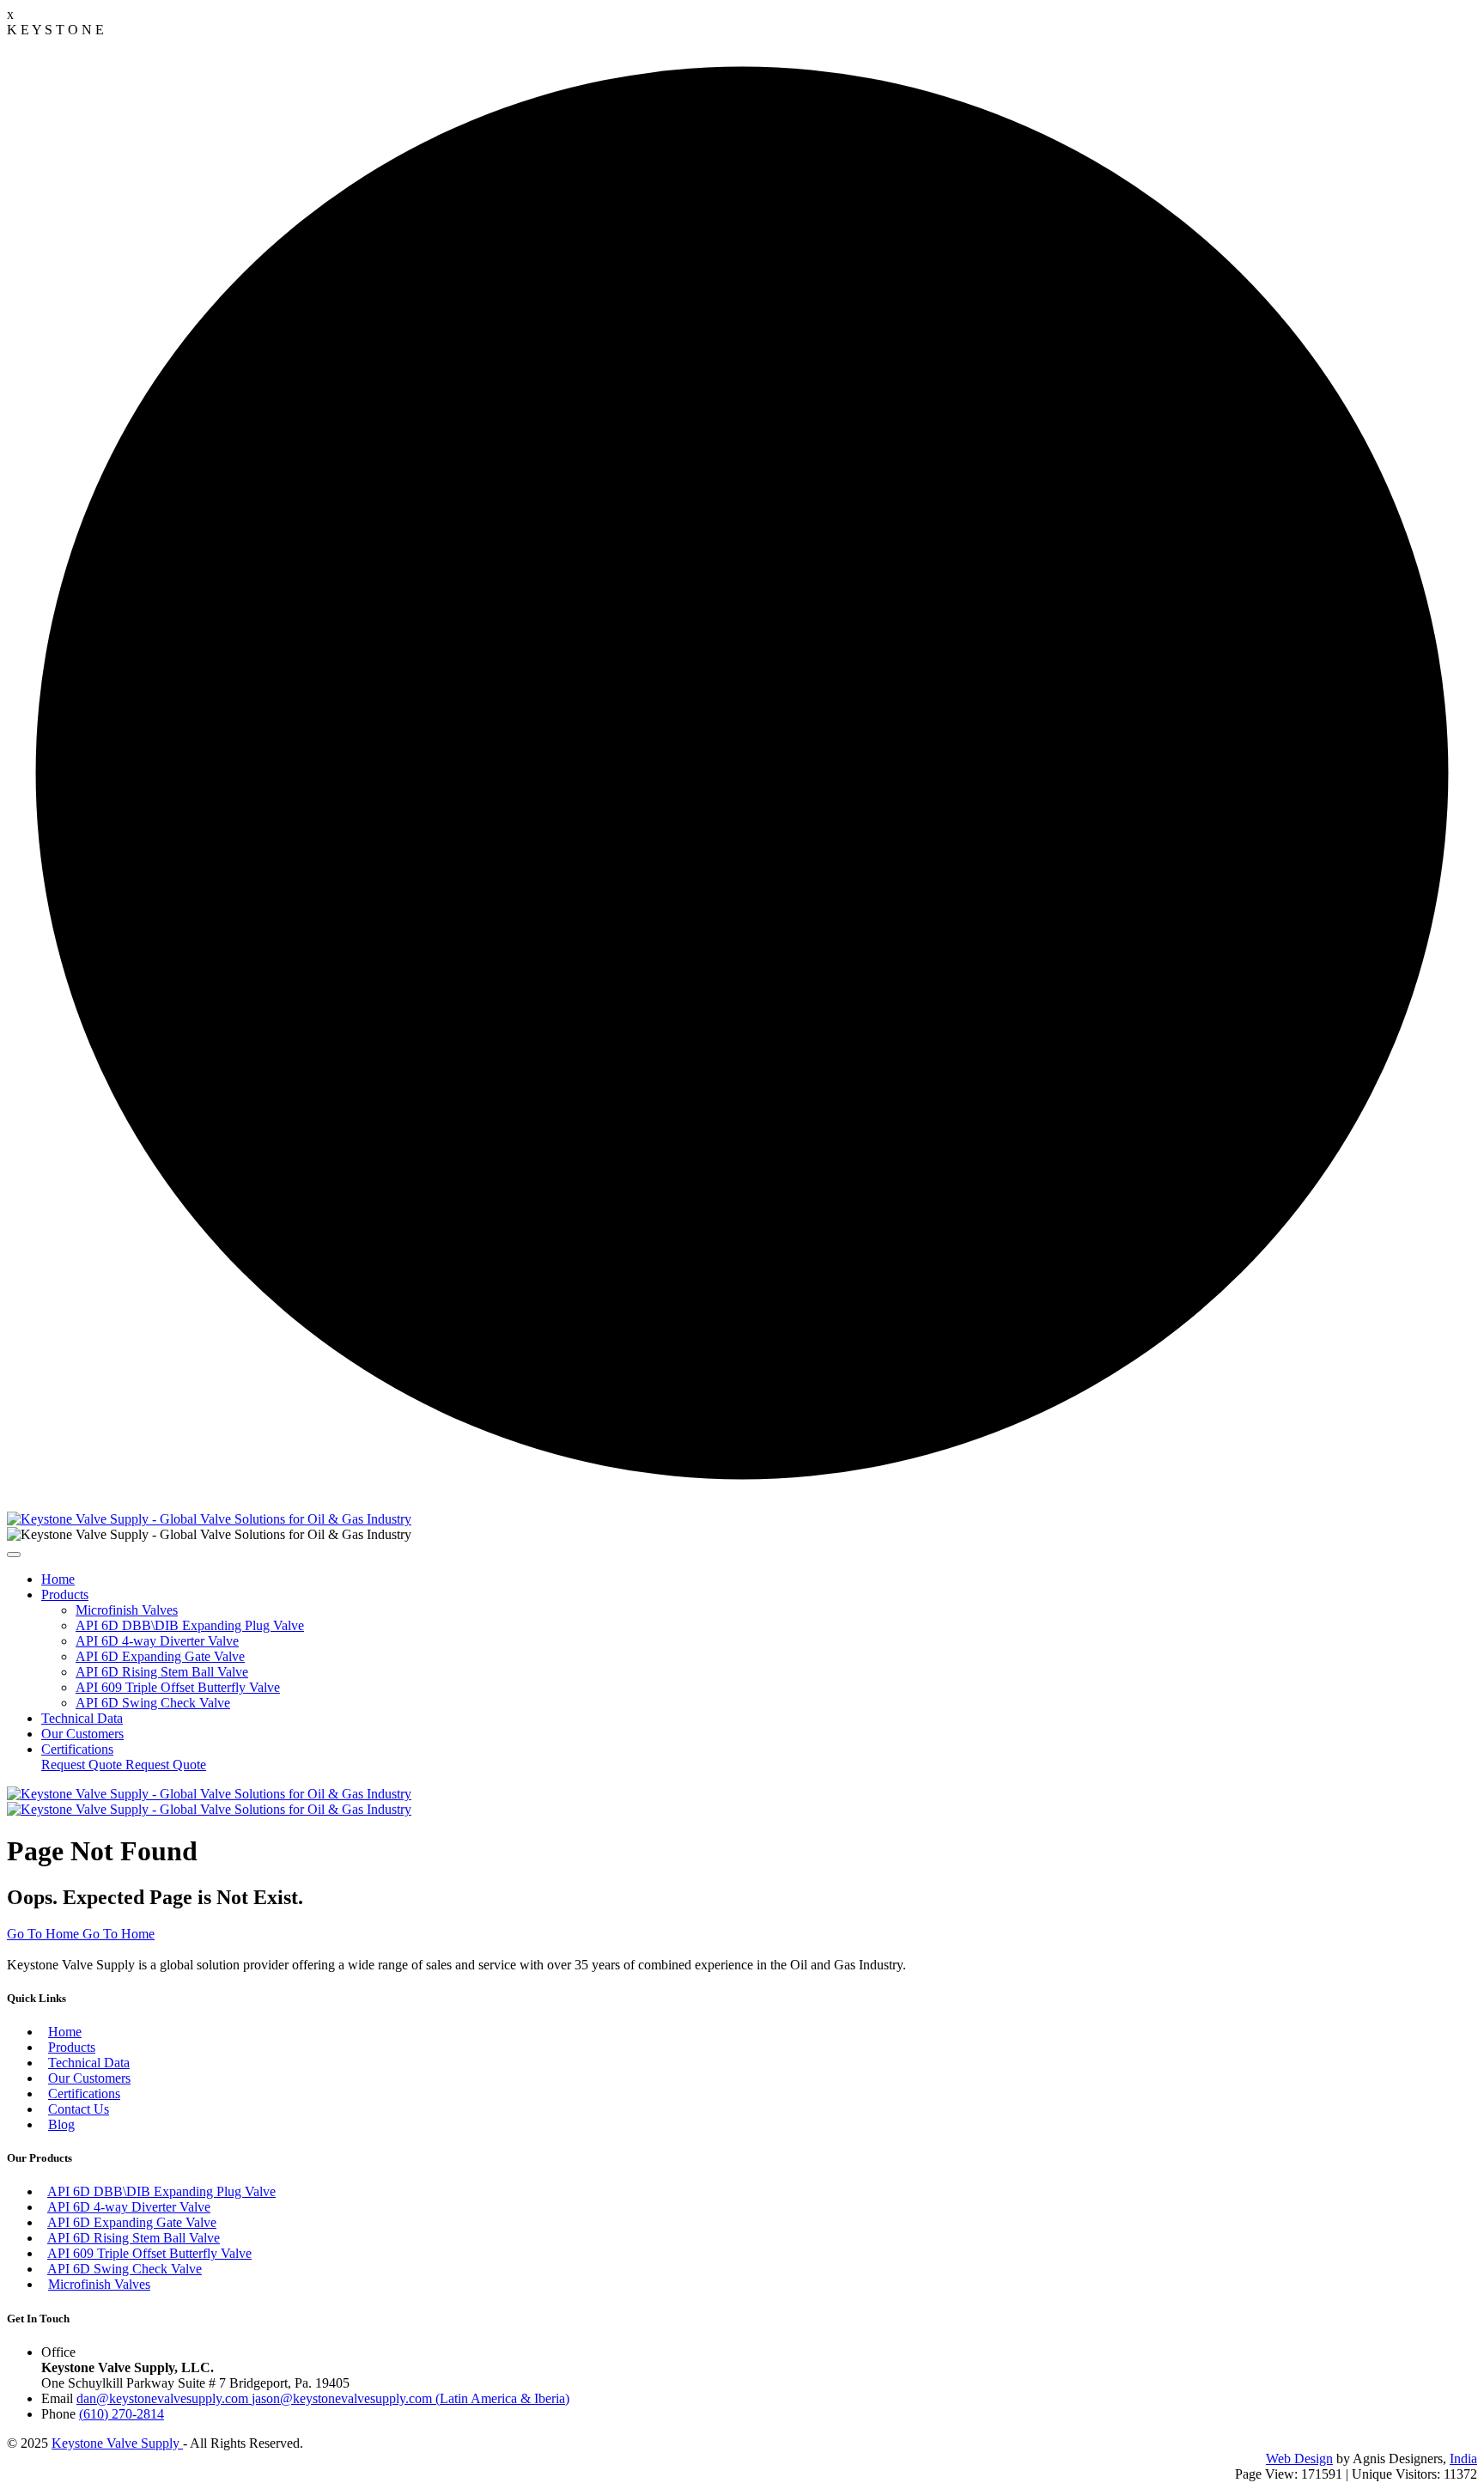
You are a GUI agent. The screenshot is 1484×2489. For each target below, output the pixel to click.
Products (65, 1594)
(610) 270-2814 (122, 2414)
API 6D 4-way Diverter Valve (157, 1641)
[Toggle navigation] (14, 1555)
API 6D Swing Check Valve (153, 1703)
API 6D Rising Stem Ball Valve (162, 1672)
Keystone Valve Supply (117, 2443)
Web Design (1299, 2459)
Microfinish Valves (127, 1610)
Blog (61, 2124)
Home (58, 1579)
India (1463, 2459)
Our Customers (82, 1734)
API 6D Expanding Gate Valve (160, 1656)
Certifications (77, 1749)
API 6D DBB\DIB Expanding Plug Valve (190, 1625)
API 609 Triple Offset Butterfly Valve (178, 1687)
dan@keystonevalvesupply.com (164, 2398)
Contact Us (79, 2109)
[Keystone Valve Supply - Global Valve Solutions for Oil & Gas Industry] (209, 1794)
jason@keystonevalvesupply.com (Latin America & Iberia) (411, 2398)
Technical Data (82, 1718)
